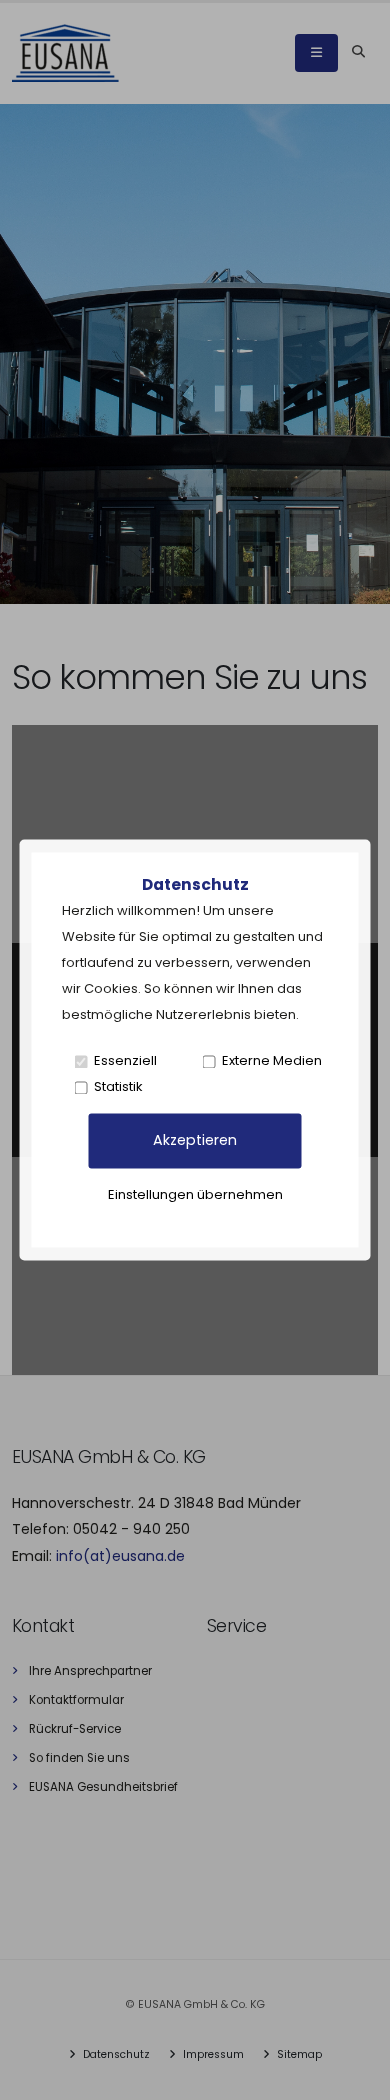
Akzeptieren (195, 1141)
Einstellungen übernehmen (195, 1195)
